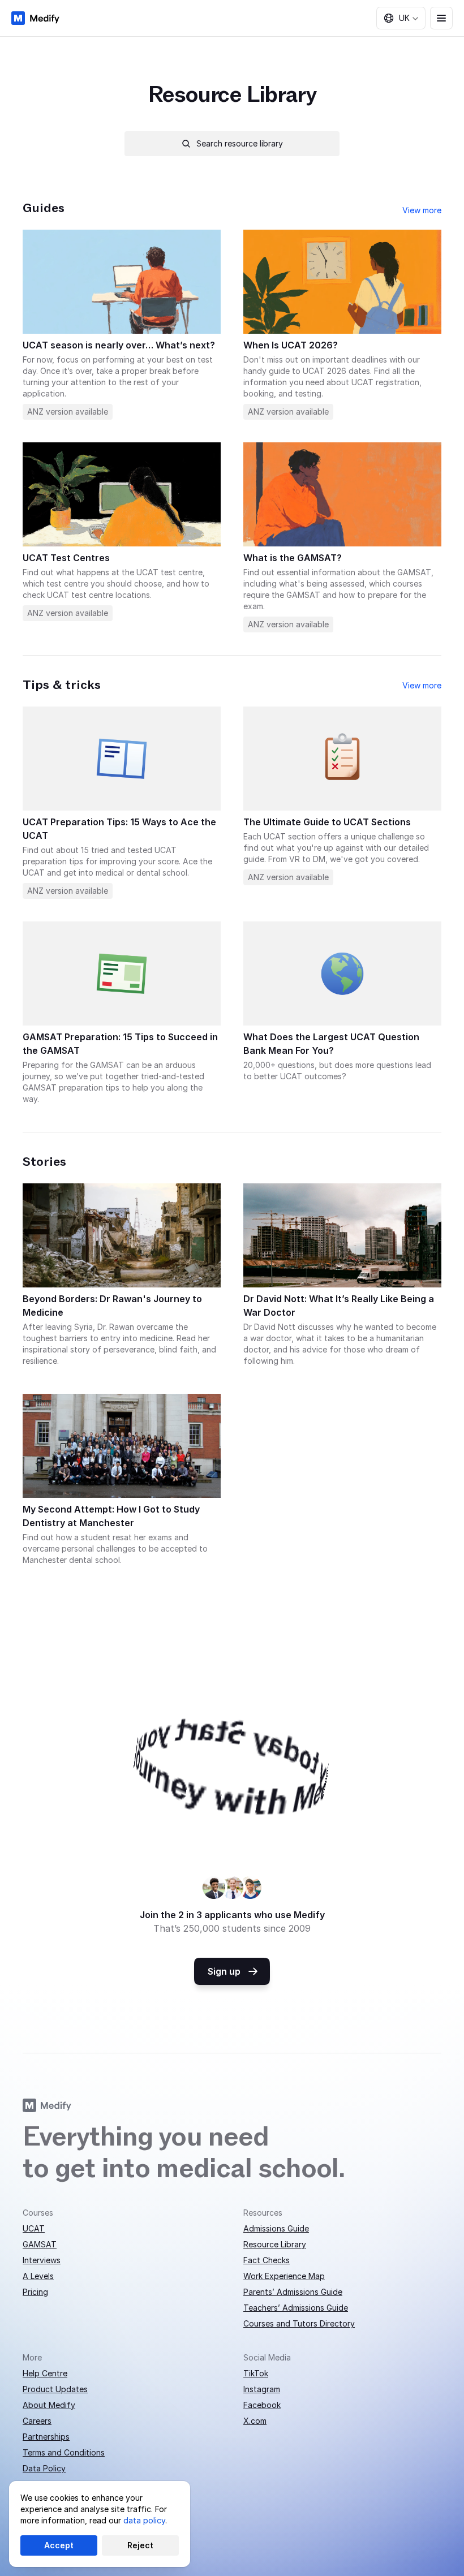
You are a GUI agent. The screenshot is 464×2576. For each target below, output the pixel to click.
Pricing (35, 2292)
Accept (59, 2545)
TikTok (256, 2373)
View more (422, 210)
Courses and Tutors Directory (299, 2323)
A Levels (38, 2276)
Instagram (262, 2389)
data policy (144, 2520)
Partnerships (46, 2437)
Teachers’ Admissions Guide (296, 2308)
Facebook (262, 2405)
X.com (255, 2421)
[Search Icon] (232, 144)
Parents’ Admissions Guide (293, 2292)
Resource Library (275, 2244)
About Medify (49, 2405)
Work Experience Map (284, 2276)
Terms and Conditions (64, 2452)
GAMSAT (40, 2244)
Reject (140, 2545)
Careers (37, 2421)
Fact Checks (267, 2260)
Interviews (42, 2260)
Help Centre (45, 2373)
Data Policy (44, 2468)
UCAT (34, 2228)
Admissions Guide (276, 2228)
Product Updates (55, 2389)
